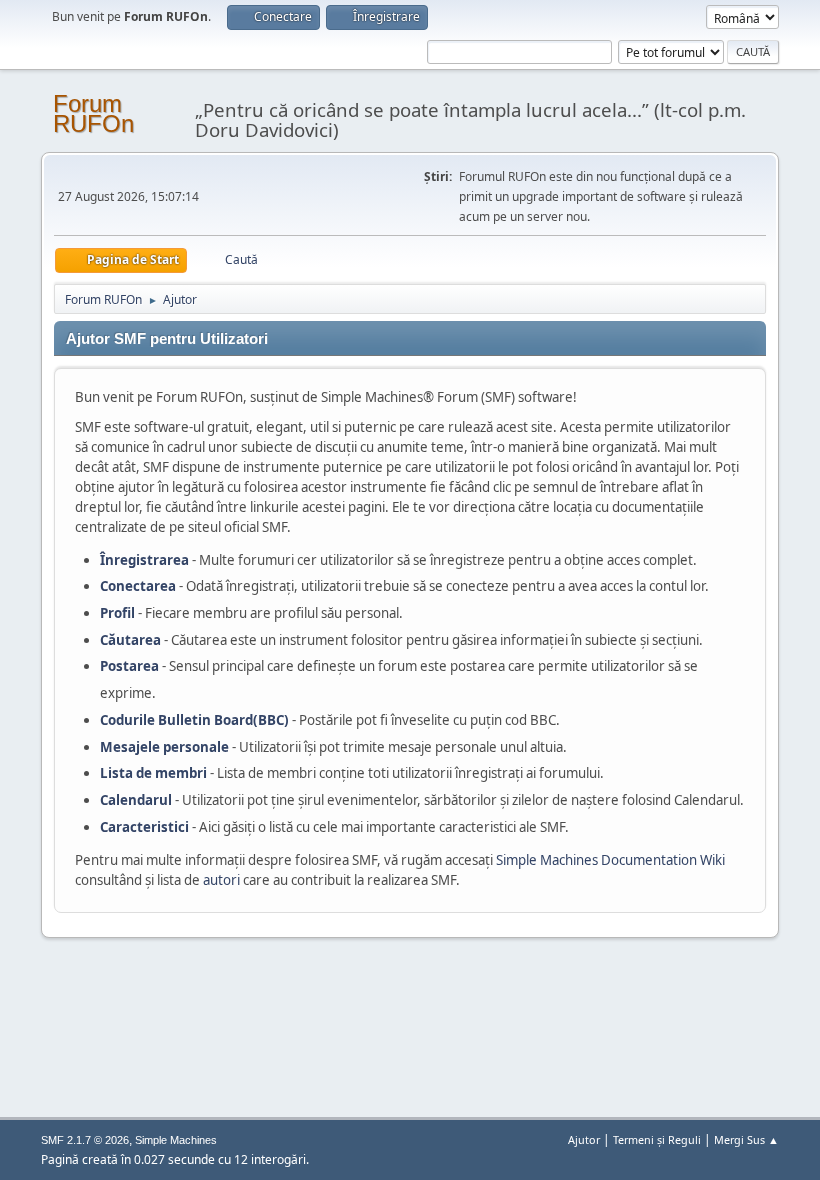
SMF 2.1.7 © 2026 (85, 1140)
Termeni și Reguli (657, 1139)
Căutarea (130, 640)
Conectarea (138, 586)
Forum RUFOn (93, 113)
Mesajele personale (164, 747)
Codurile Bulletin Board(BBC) (194, 720)
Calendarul (136, 800)
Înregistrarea (144, 560)
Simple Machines (176, 1140)
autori (221, 880)
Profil (117, 613)
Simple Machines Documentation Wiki (610, 860)
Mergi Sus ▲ (746, 1139)
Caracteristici (144, 827)
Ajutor (584, 1139)
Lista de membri (153, 773)
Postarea (129, 666)
